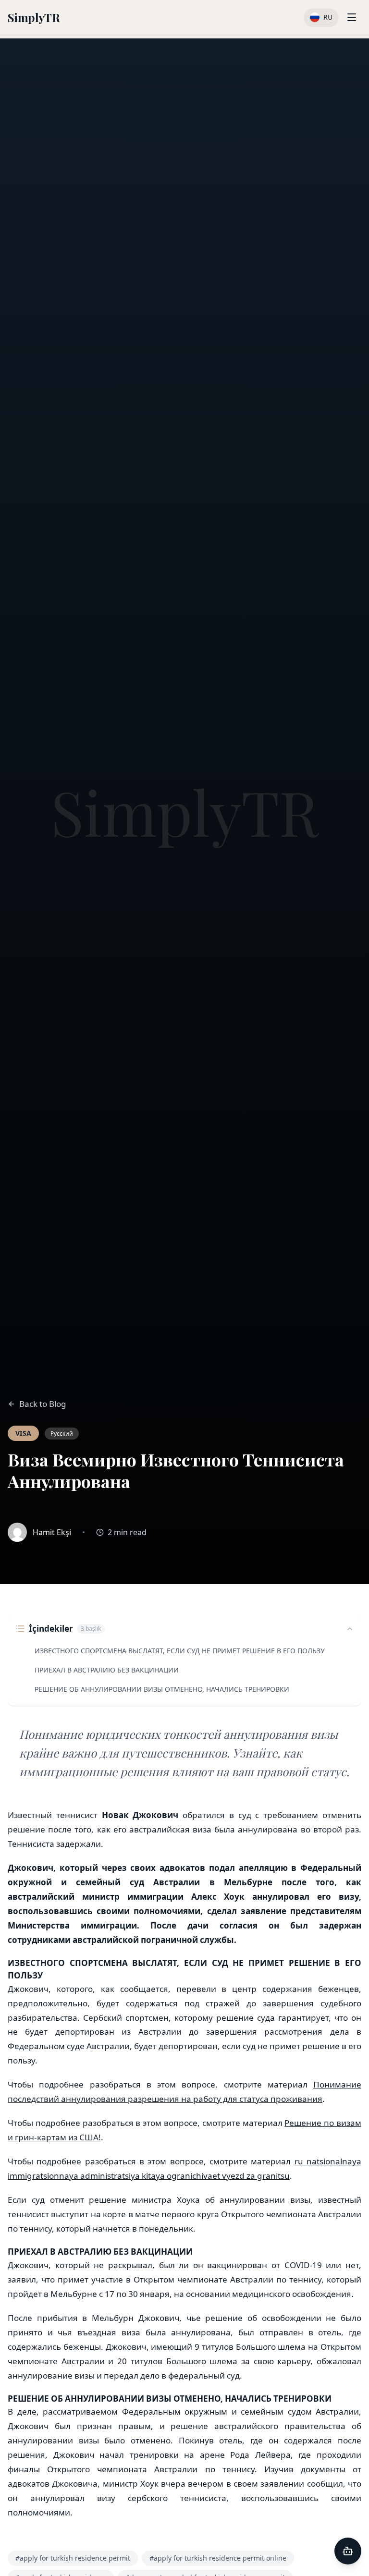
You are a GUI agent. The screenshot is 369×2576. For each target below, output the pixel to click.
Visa (23, 1433)
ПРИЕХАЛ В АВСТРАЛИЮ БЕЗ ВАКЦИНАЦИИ (107, 1670)
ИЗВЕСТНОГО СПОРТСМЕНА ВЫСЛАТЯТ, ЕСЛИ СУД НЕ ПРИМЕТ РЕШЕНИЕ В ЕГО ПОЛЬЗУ (180, 1651)
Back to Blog (43, 1404)
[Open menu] (352, 17)
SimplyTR (34, 17)
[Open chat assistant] (348, 2551)
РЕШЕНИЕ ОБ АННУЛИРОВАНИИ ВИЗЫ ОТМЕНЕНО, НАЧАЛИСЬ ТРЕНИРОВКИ (162, 1689)
